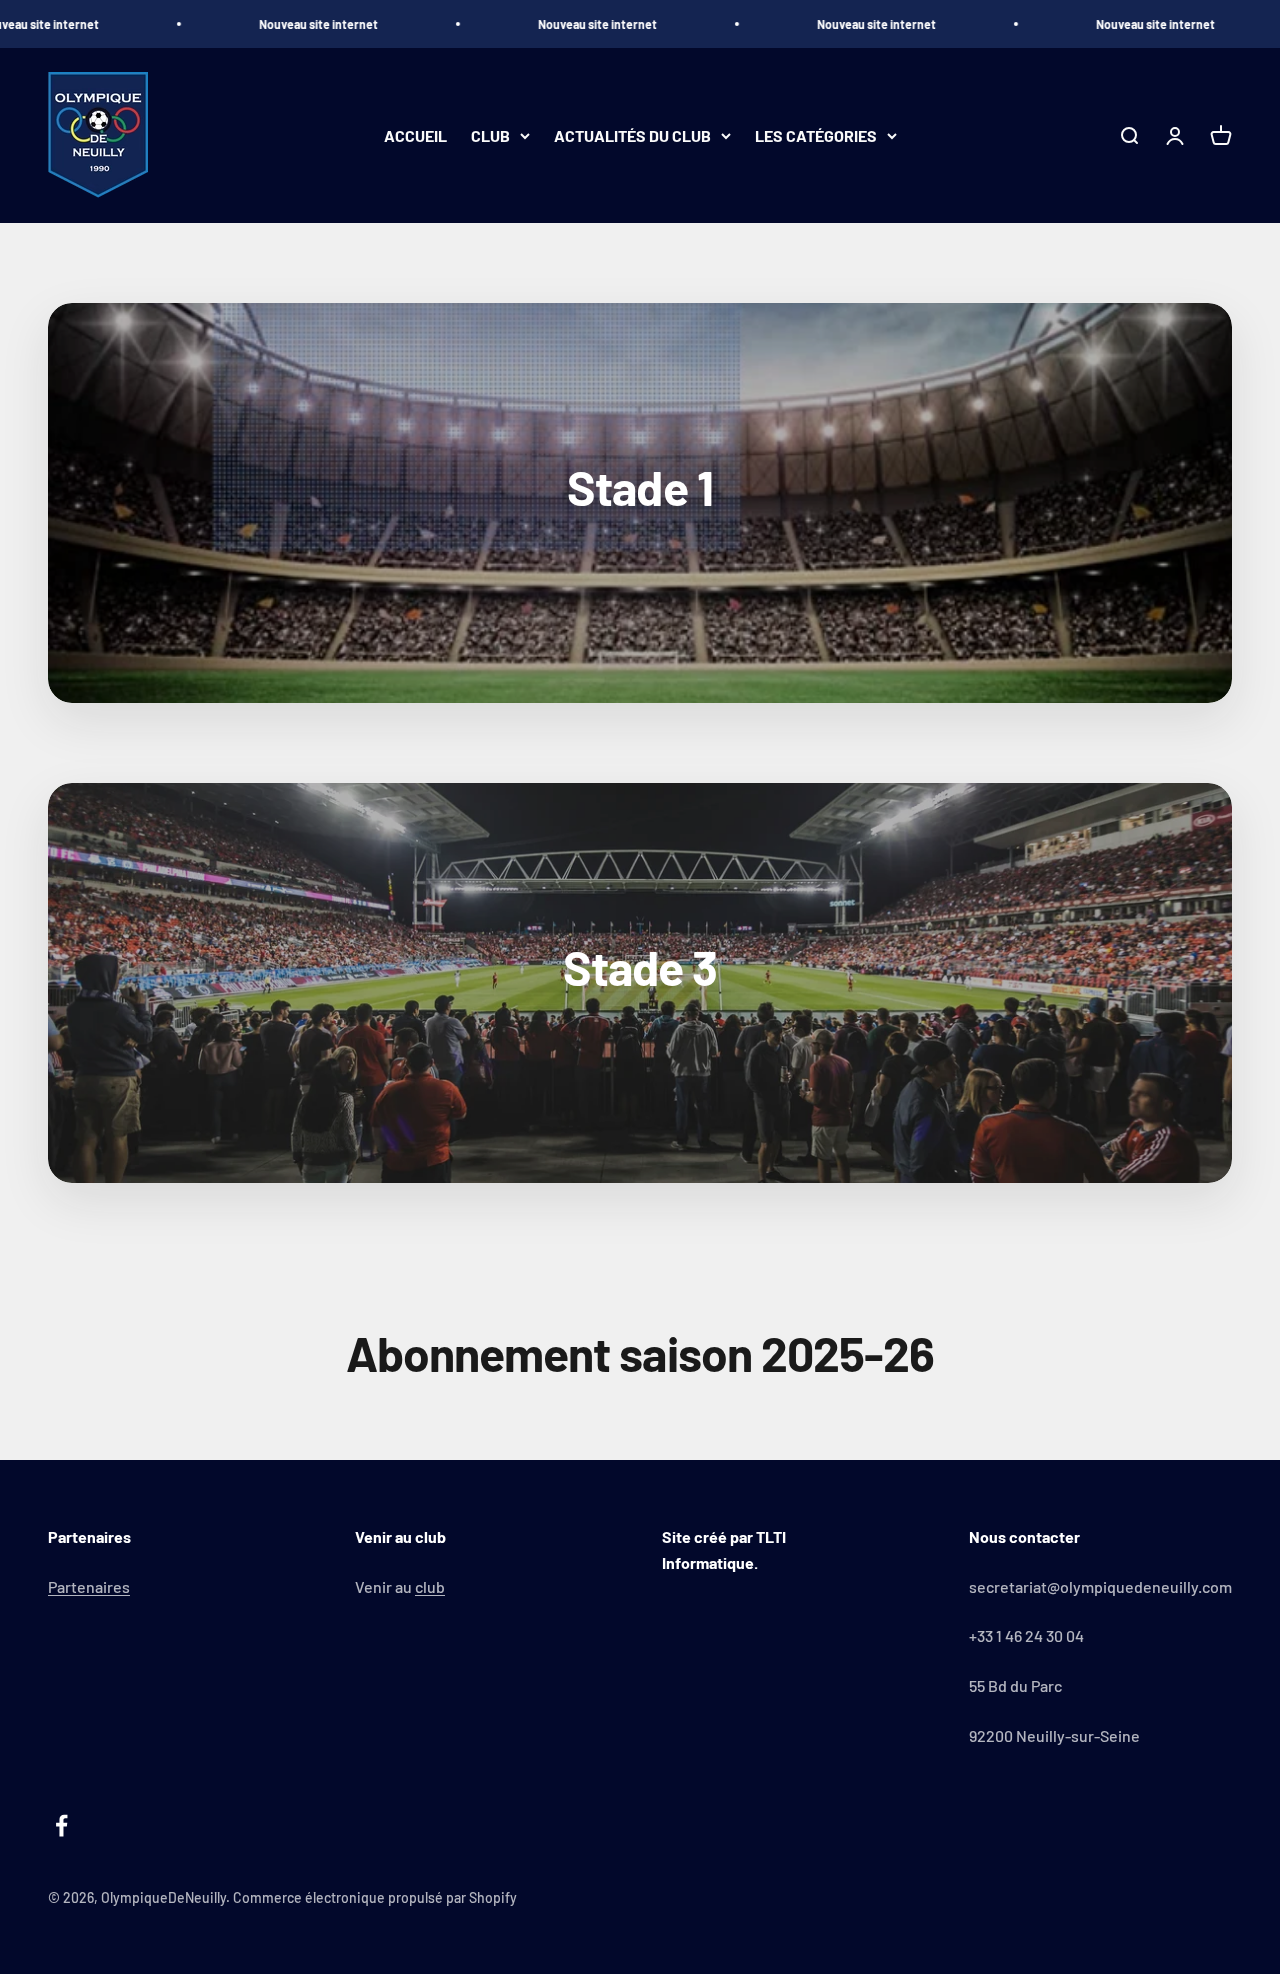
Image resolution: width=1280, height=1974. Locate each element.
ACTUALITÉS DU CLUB (632, 135)
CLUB (490, 135)
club (430, 1586)
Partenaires (89, 1586)
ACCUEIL (415, 135)
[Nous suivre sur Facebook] (61, 1825)
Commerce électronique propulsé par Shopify (375, 1897)
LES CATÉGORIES (816, 135)
